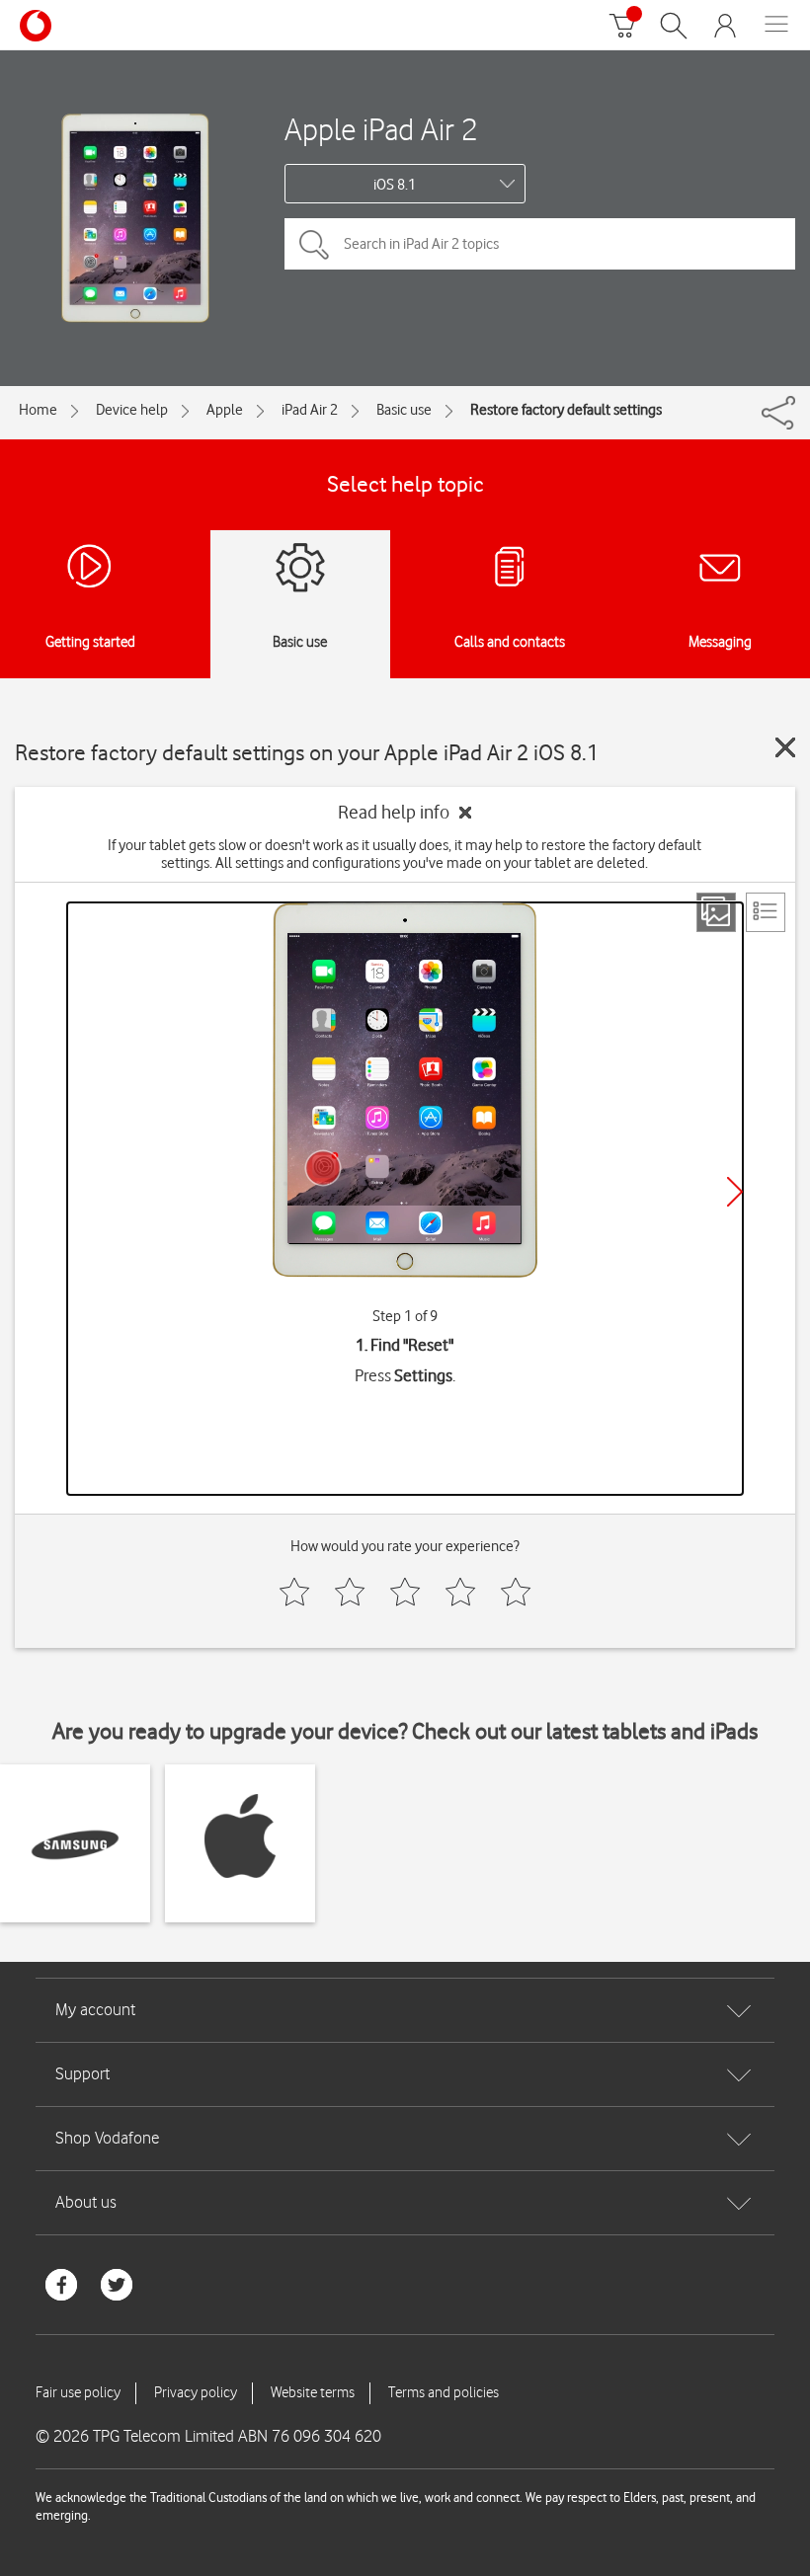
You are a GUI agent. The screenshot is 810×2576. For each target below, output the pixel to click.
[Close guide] (785, 747)
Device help (132, 410)
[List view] (766, 912)
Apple (225, 410)
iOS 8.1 (395, 185)
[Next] (735, 1192)
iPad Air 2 (310, 410)
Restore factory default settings (566, 410)
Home (38, 410)
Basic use (404, 410)
